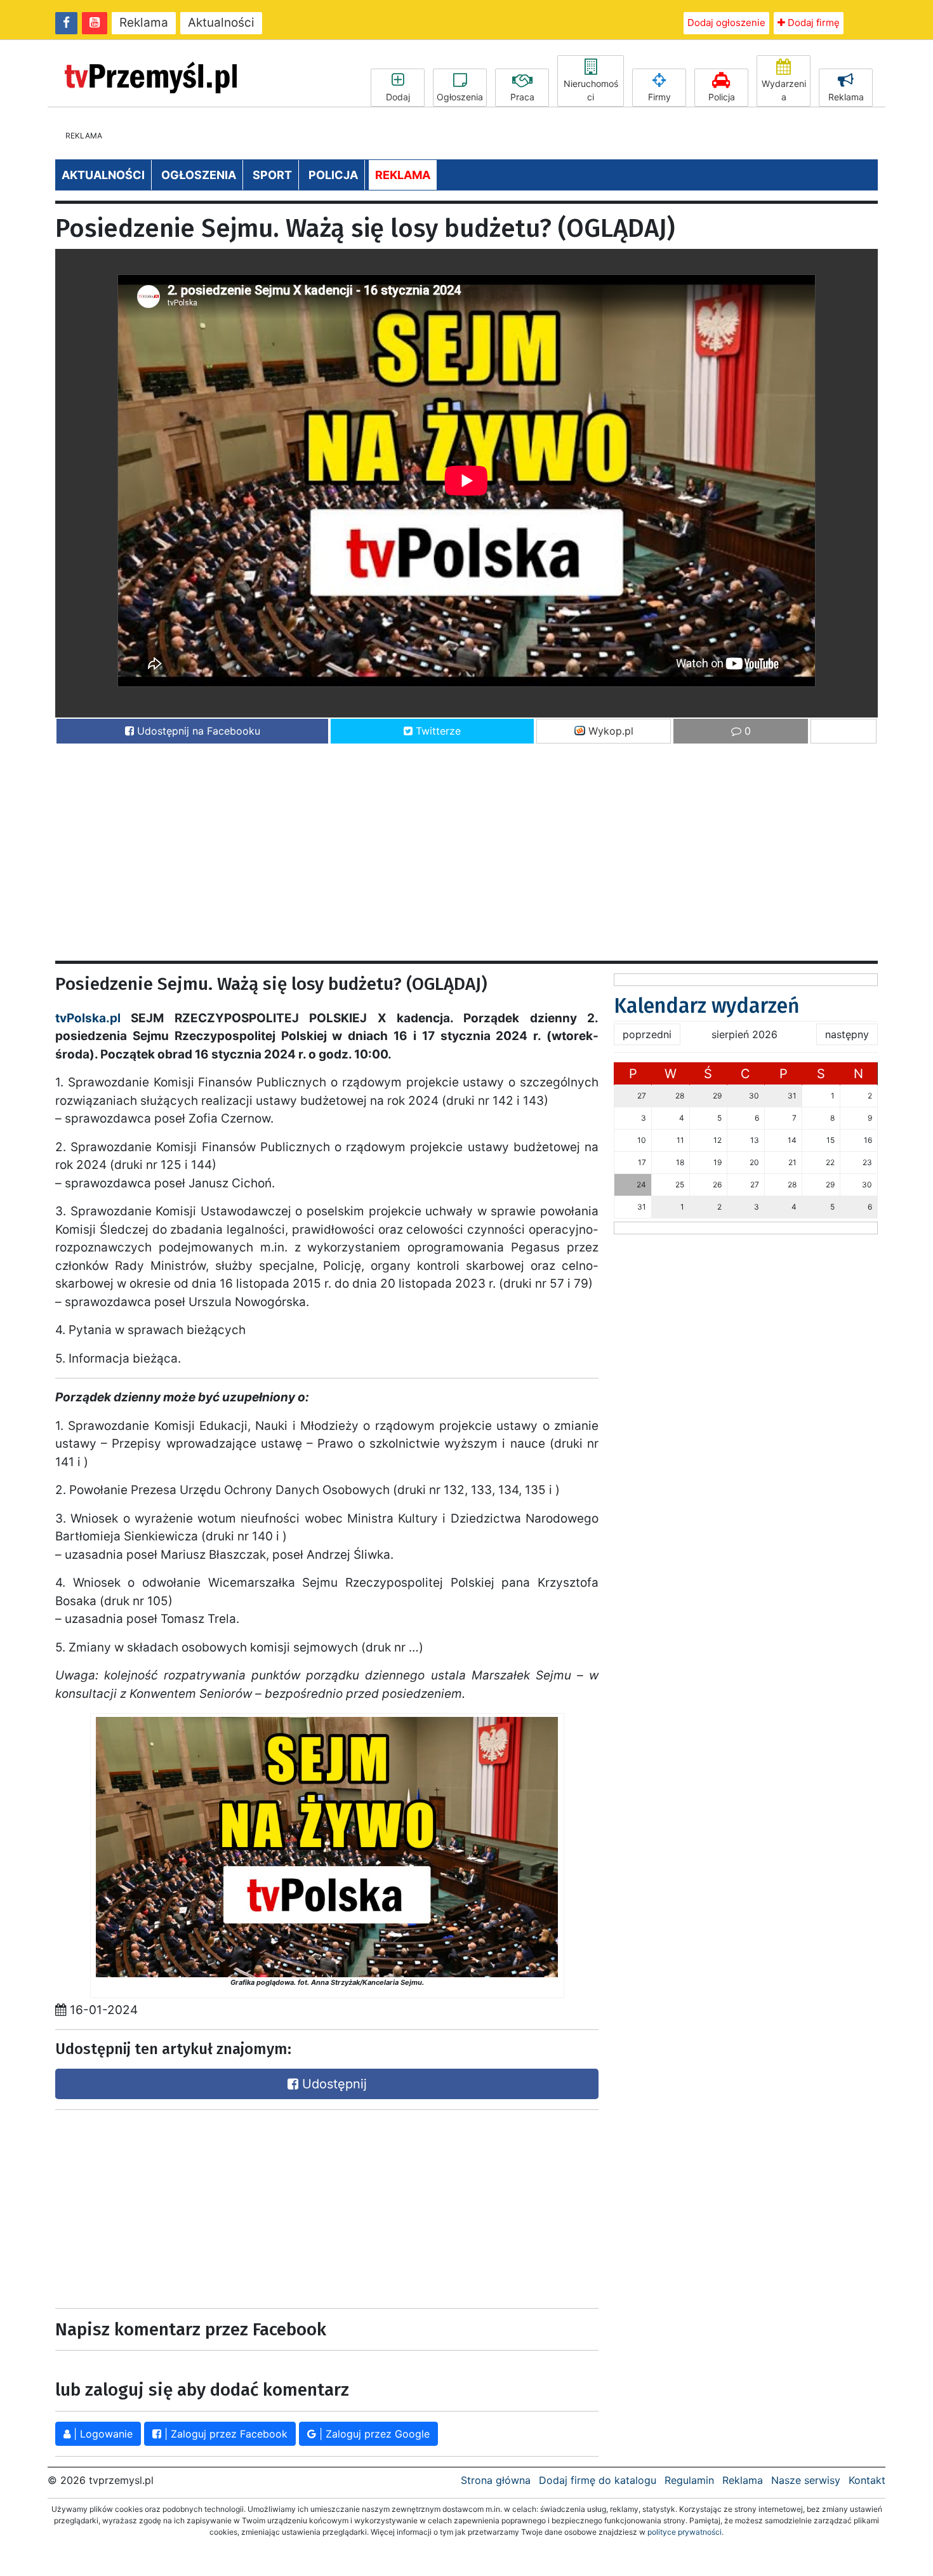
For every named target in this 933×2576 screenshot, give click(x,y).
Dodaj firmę (812, 23)
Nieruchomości (591, 90)
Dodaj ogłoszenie (726, 23)
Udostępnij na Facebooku (197, 731)
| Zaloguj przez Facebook (224, 2434)
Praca (522, 97)
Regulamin (689, 2480)
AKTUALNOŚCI (103, 175)
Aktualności (221, 23)
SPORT (272, 175)
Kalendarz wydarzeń (707, 1006)
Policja (722, 97)
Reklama (144, 23)
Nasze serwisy (806, 2480)
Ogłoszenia (460, 97)
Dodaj (398, 97)
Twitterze (437, 731)
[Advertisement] (436, 846)
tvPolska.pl (88, 1018)
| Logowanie (102, 2434)
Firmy (659, 97)
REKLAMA (403, 175)
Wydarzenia (784, 90)
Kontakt (867, 2480)
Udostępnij (333, 2084)
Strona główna (496, 2480)
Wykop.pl (609, 731)
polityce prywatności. (685, 2532)
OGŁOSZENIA (199, 175)
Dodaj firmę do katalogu (598, 2480)
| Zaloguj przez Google (373, 2434)
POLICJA (333, 175)
